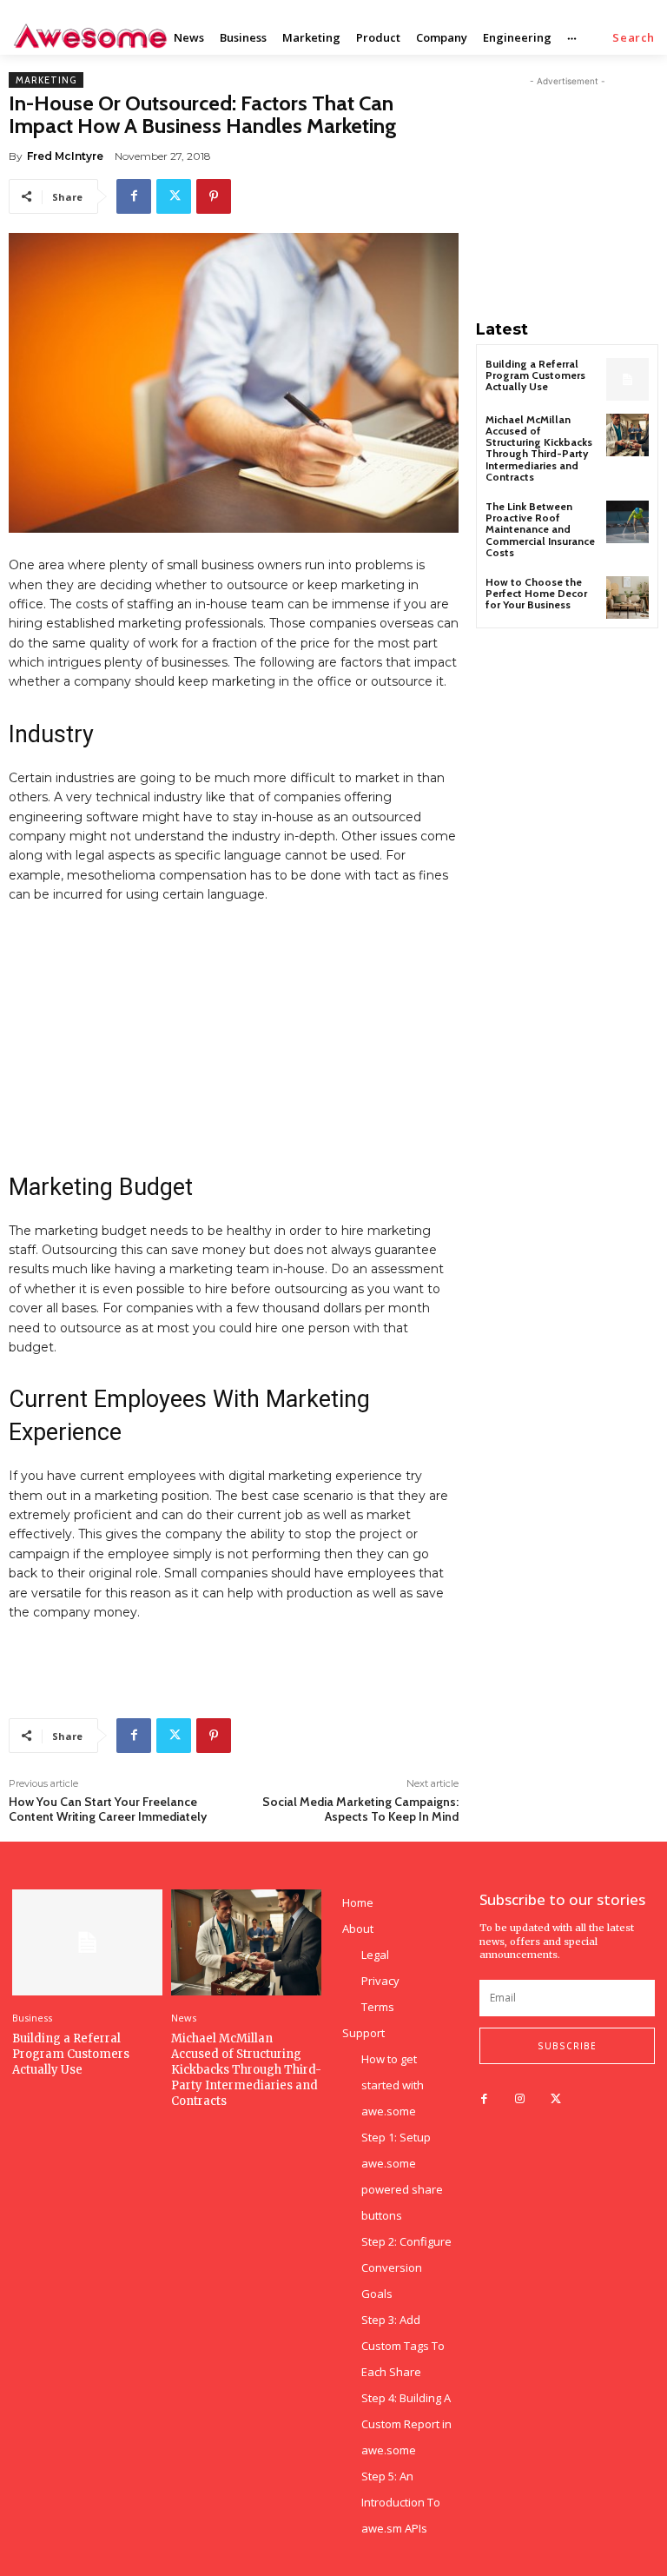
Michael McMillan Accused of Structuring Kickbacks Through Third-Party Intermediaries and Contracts (539, 448)
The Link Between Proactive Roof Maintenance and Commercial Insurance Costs (540, 529)
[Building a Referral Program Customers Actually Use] (627, 379)
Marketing (46, 80)
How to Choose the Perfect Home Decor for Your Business (536, 593)
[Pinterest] (214, 196)
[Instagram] (520, 2099)
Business (32, 2018)
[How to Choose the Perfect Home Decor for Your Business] (627, 598)
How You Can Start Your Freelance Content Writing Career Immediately (108, 1809)
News (184, 2018)
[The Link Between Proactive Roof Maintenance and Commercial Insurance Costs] (627, 522)
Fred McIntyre (65, 156)
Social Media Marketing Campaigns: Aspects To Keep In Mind (360, 1809)
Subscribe (567, 2046)
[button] (634, 38)
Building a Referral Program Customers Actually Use (535, 375)
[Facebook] (134, 196)
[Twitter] (174, 196)
